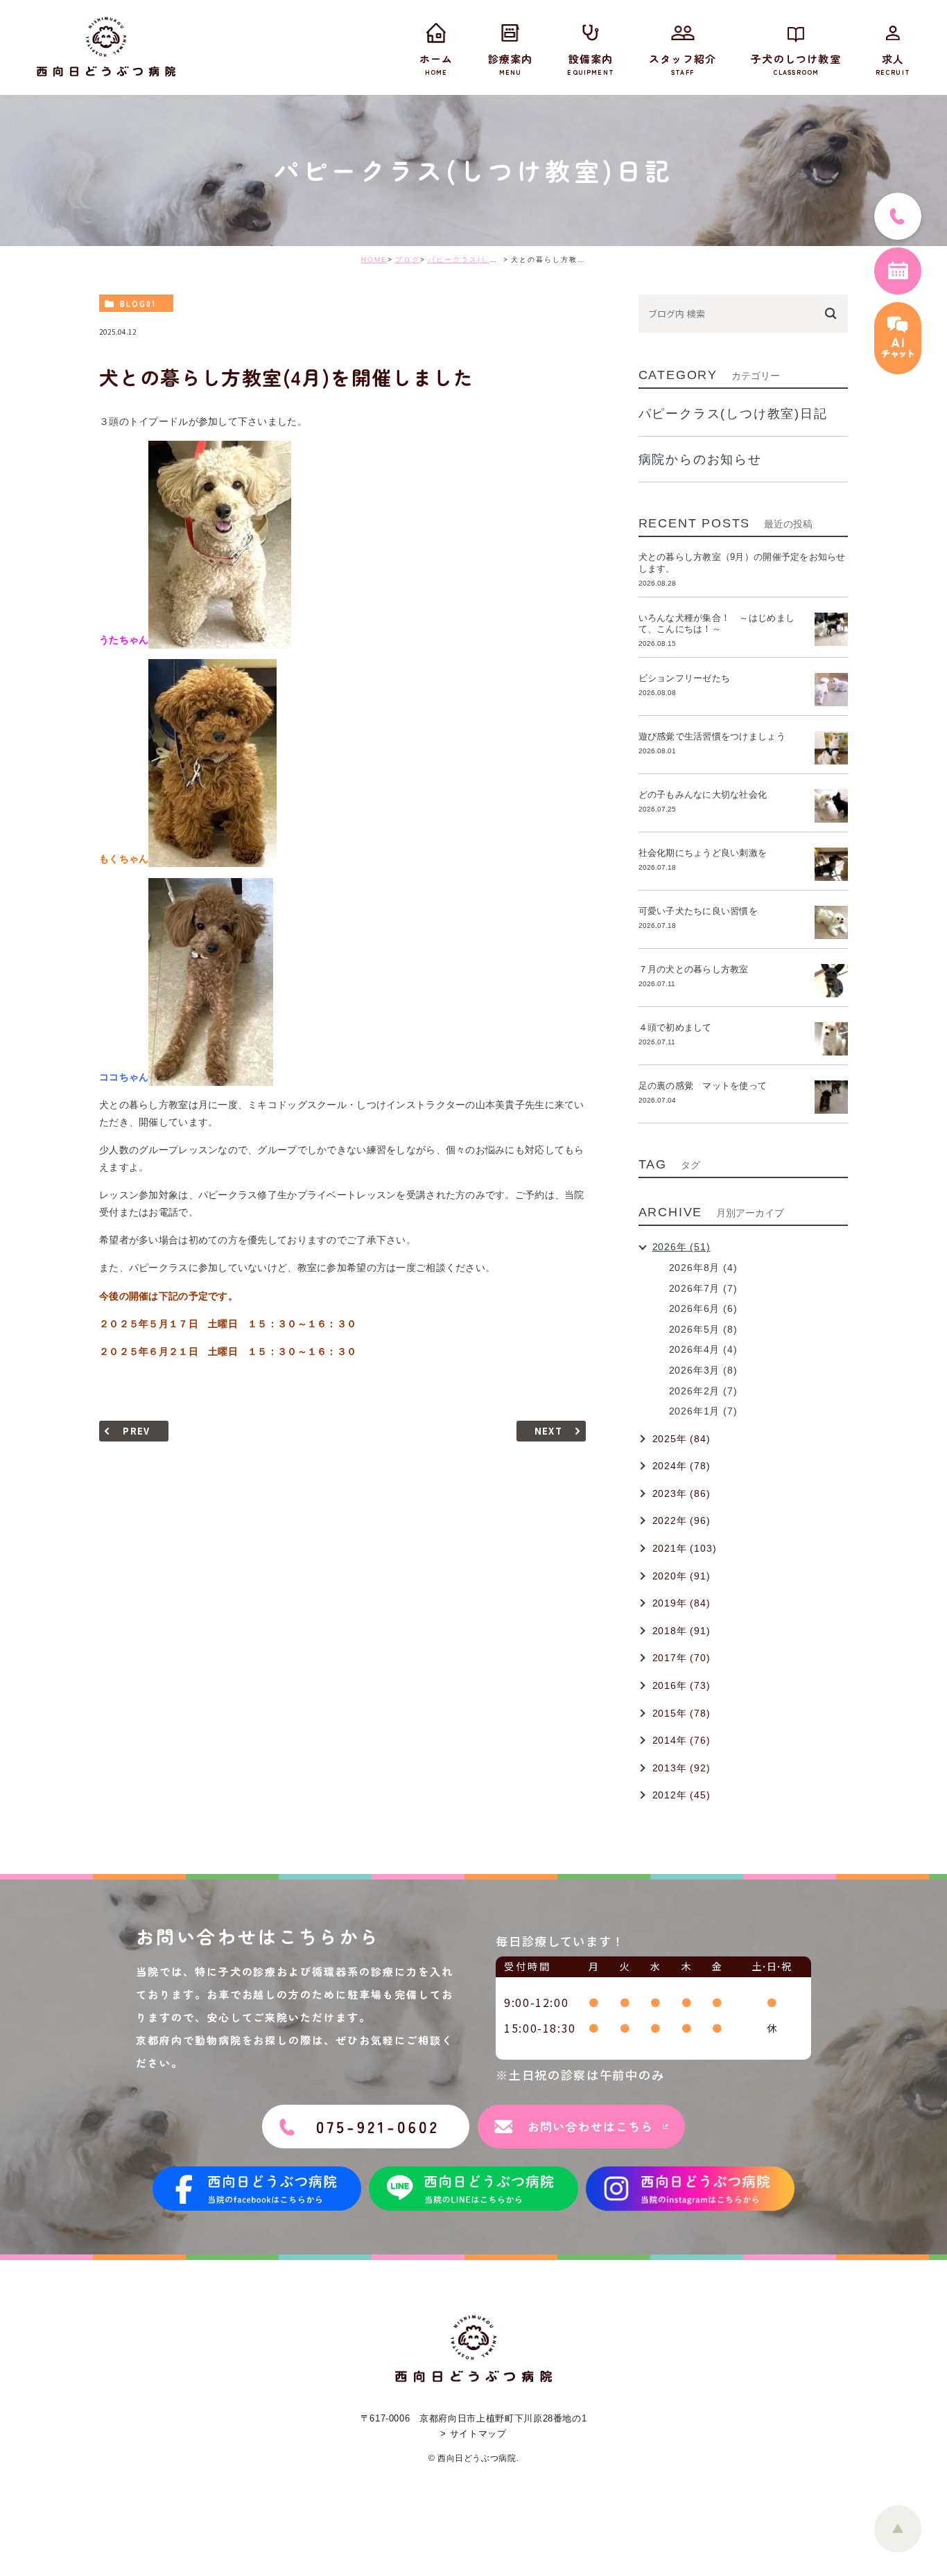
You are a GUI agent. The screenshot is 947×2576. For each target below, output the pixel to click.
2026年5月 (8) (703, 1329)
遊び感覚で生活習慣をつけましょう (712, 736)
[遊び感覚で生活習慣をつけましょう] (831, 748)
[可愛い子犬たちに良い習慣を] (831, 922)
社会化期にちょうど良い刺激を (707, 853)
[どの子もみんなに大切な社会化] (831, 806)
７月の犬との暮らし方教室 (694, 969)
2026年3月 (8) (703, 1370)
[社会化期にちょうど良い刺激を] (831, 864)
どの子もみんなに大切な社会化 (703, 795)
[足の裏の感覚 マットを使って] (831, 1097)
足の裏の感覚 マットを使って (703, 1086)
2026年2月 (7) (703, 1391)
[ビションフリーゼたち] (831, 690)
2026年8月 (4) (703, 1268)
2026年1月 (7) (703, 1411)
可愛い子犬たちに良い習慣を (703, 911)
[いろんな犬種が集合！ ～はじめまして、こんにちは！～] (831, 629)
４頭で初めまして (675, 1027)
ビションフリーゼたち (689, 678)
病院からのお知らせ (700, 459)
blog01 (138, 304)
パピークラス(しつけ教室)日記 (485, 260)
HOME (374, 260)
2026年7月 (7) (703, 1288)
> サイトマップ (473, 2434)
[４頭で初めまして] (831, 1039)
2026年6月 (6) (703, 1308)
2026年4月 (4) (703, 1349)
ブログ (408, 260)
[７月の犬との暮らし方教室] (831, 981)
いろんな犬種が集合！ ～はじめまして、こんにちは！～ (716, 624)
